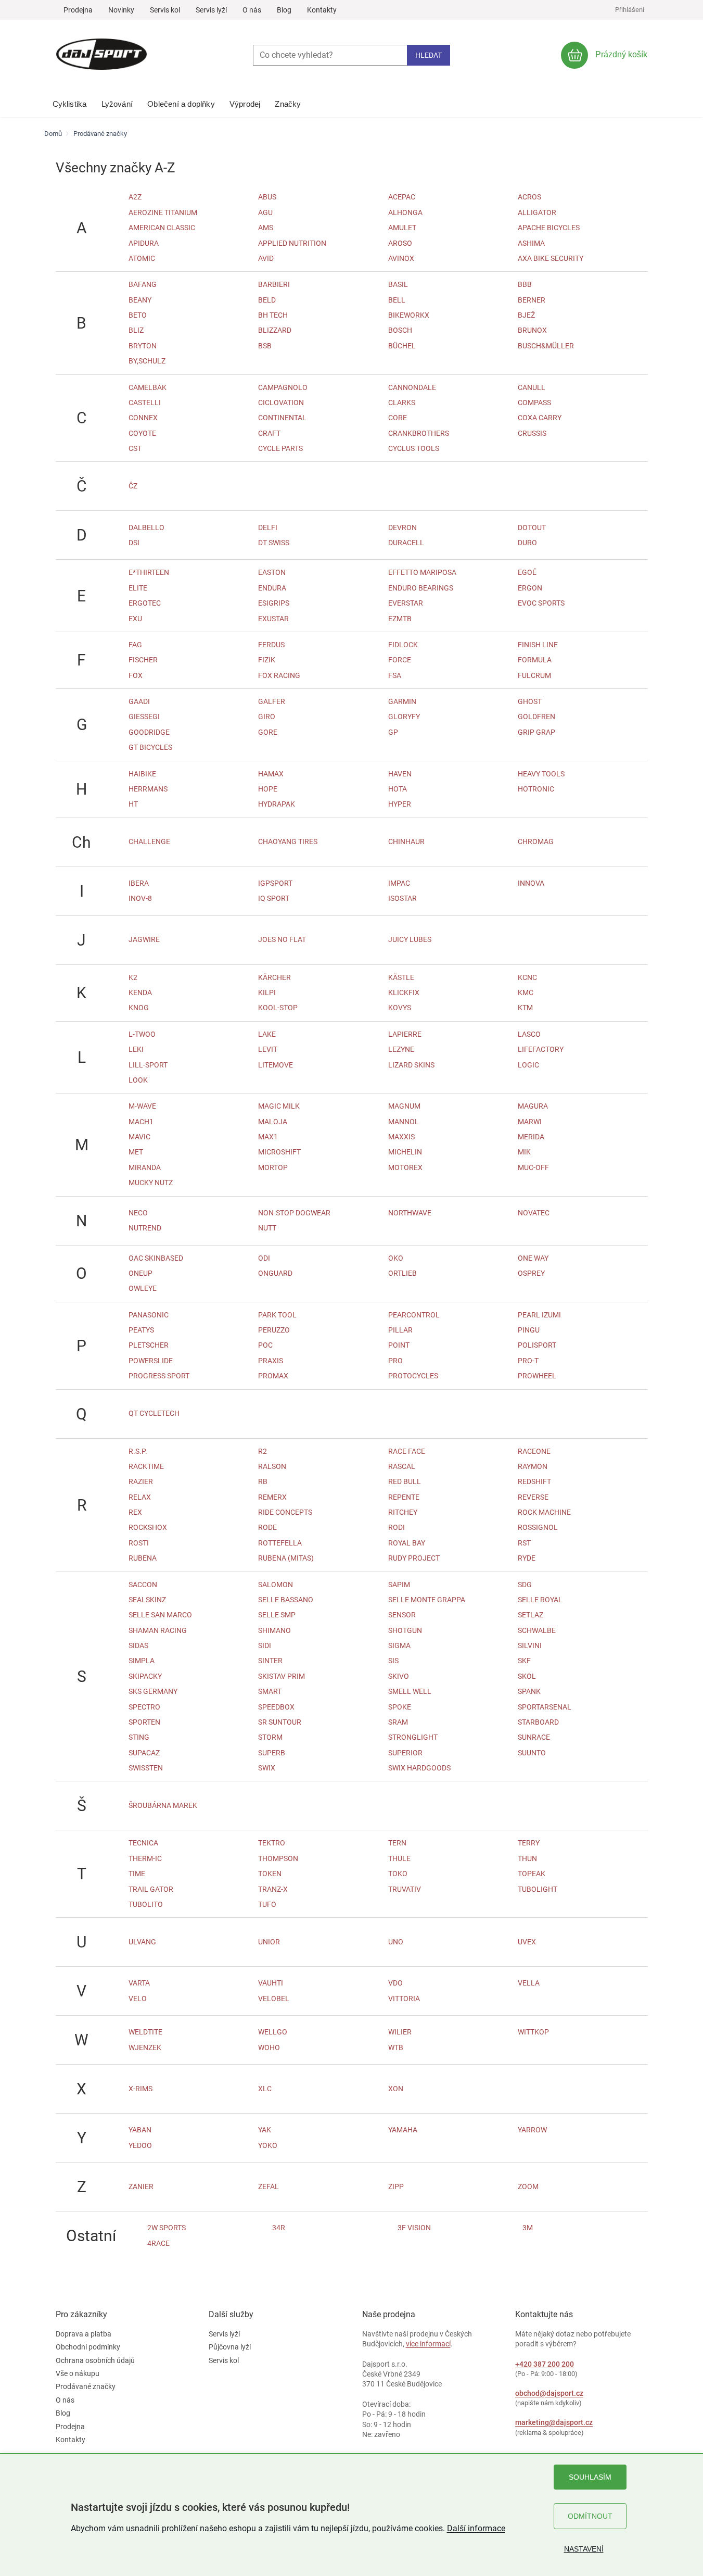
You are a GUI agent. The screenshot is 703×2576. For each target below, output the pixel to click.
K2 (133, 977)
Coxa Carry (540, 418)
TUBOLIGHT (538, 1889)
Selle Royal (540, 1600)
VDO (395, 1983)
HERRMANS (148, 789)
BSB (265, 346)
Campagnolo (283, 387)
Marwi (530, 1122)
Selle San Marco (160, 1615)
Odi (264, 1258)
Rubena (143, 1558)
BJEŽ (526, 315)
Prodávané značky (86, 2386)
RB (263, 1481)
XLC (265, 2089)
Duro (527, 543)
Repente (404, 1497)
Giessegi (144, 717)
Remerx (272, 1497)
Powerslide (151, 1361)
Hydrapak (277, 804)
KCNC (527, 977)
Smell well (410, 1691)
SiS (393, 1661)
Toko (398, 1874)
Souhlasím (590, 2477)
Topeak (532, 1874)
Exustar (273, 619)
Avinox (401, 258)
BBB (525, 284)
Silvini (530, 1645)
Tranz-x (273, 1889)
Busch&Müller (546, 346)
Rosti (139, 1543)
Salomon (276, 1585)
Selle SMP (277, 1615)
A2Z (135, 197)
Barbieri (274, 284)
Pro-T (528, 1361)
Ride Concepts (285, 1512)
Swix (267, 1768)
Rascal (402, 1466)
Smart (270, 1691)
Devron (402, 527)
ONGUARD (275, 1273)
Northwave (410, 1213)
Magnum (404, 1106)
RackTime (146, 1466)
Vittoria (404, 1999)
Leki (136, 1049)
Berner (532, 300)
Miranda (145, 1167)
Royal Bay (407, 1543)
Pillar (400, 1330)
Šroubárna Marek (163, 1805)
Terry (529, 1843)
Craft (269, 433)
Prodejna (78, 10)
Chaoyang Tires (288, 841)
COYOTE (142, 433)
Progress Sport (159, 1376)
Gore (268, 732)
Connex (143, 418)
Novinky (121, 10)
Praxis (271, 1361)
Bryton (143, 346)
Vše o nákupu (78, 2373)
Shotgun (405, 1630)
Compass (534, 403)
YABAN (140, 2130)
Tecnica (143, 1843)
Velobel (274, 1999)
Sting (139, 1737)
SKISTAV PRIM (282, 1676)
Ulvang (142, 1942)
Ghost (530, 701)
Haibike (142, 774)
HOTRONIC (536, 789)
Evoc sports (541, 603)
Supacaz (144, 1753)
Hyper (400, 804)
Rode (267, 1527)
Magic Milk (279, 1106)
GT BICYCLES (150, 747)
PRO (395, 1361)
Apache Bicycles (549, 228)
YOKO (268, 2145)
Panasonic (149, 1315)
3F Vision (414, 2228)
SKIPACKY (145, 1676)
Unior (269, 1942)
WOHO (269, 2047)
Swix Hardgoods (419, 1768)
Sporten (144, 1722)
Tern (397, 1843)
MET (136, 1152)
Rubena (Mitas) (286, 1558)
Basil (398, 284)
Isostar (402, 898)
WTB (396, 2047)
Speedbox (276, 1707)
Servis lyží (211, 10)
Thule (399, 1858)
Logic (528, 1065)
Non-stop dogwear (294, 1213)
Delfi (268, 527)
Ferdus (271, 645)
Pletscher (149, 1345)
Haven (400, 774)
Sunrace (534, 1737)
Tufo (267, 1904)
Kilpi (267, 992)
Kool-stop (278, 1008)
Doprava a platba (84, 2334)
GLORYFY (404, 717)
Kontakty (322, 10)
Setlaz (531, 1615)
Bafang (143, 284)
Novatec (534, 1213)
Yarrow (532, 2130)
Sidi (265, 1645)
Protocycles (413, 1376)
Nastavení (584, 2549)
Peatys (141, 1330)
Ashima (531, 243)
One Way (533, 1258)
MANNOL (404, 1122)
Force (400, 660)
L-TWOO (142, 1034)
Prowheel (537, 1376)
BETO (138, 315)
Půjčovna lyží (230, 2347)
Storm (270, 1737)
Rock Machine (544, 1512)
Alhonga (405, 212)
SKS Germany (153, 1691)
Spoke (400, 1707)
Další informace (476, 2528)
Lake (267, 1034)
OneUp (140, 1273)
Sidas (138, 1645)
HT (133, 804)
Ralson (272, 1466)
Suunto (532, 1753)
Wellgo (273, 2032)
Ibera (139, 883)
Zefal (269, 2187)
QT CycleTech (154, 1413)
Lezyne (401, 1049)
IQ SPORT (274, 898)
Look (138, 1080)
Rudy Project (414, 1558)
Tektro (272, 1843)
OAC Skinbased (156, 1258)
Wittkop (533, 2032)
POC (265, 1345)
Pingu (529, 1330)
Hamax (271, 774)
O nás (252, 10)
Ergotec (145, 603)
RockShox (148, 1527)
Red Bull (405, 1481)
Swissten (146, 1768)
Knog (139, 1008)
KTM (525, 1008)
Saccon (143, 1585)
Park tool (277, 1315)
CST (135, 448)
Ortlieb (402, 1273)
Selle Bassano (286, 1600)
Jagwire (144, 939)
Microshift (279, 1152)
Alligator (537, 212)
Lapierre (405, 1034)
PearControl (414, 1315)
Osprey (531, 1273)
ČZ (133, 486)
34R (279, 2228)
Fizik (267, 660)
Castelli (145, 403)
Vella (529, 1983)
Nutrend (145, 1228)
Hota (398, 789)
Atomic (142, 258)
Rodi (397, 1527)
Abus (267, 197)
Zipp (396, 2187)
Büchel (402, 346)
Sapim (399, 1585)
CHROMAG (536, 841)
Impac (399, 883)
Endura (272, 588)
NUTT (267, 1228)
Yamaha (403, 2130)
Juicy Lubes (410, 939)
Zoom (528, 2187)
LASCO (529, 1034)
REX (135, 1512)
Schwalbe (537, 1630)
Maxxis (401, 1137)
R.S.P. (138, 1451)
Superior (405, 1753)
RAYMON (533, 1466)
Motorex (405, 1167)
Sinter (270, 1661)
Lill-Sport (148, 1065)
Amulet (402, 228)
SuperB (272, 1753)
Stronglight (413, 1737)
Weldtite (145, 2032)
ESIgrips (274, 603)
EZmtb (400, 619)
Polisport (537, 1345)
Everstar (406, 603)
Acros (529, 197)
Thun (527, 1858)
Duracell (406, 543)
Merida (531, 1137)
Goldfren (536, 717)
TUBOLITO (146, 1904)
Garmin (402, 701)
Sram (398, 1722)
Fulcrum (534, 675)
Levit (268, 1049)
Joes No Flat (282, 939)
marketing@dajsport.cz (554, 2422)
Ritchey (403, 1512)
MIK (524, 1152)
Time (137, 1874)
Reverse (533, 1497)
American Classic (162, 228)
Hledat (429, 55)
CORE (398, 418)
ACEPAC (402, 197)
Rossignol (538, 1527)
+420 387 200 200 (545, 2364)
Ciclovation (281, 403)
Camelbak (148, 387)
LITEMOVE (276, 1065)
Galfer (272, 701)
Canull (532, 387)
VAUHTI (271, 1983)
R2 (263, 1451)
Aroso (400, 243)
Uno (396, 1942)
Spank (529, 1691)
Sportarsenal (545, 1707)
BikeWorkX (409, 315)
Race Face (407, 1451)
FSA (395, 675)
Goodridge (149, 732)
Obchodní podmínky (88, 2347)
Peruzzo (274, 1330)
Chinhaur (406, 841)
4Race (158, 2243)
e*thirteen (149, 572)
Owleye (143, 1288)
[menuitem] (70, 102)
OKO (396, 1258)
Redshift (534, 1481)
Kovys (400, 1008)
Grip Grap (536, 732)
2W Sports (167, 2228)
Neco (138, 1213)
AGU (265, 212)
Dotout (532, 527)
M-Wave (142, 1106)
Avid (266, 258)
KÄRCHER (274, 977)
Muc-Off (533, 1167)
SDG (525, 1585)
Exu (135, 619)
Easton (272, 572)
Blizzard (275, 330)
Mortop (273, 1167)
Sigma (399, 1645)
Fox (136, 675)
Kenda (140, 992)
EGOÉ (527, 572)
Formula (535, 660)
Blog (284, 10)
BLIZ (136, 330)
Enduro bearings (421, 588)
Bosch (400, 330)
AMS (266, 228)
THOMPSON (278, 1858)
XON (396, 2089)
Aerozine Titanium (163, 212)
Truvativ (405, 1889)
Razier (141, 1481)
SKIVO (399, 1676)
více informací (428, 2344)
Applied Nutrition (292, 243)
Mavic (139, 1137)
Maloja (273, 1122)
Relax (140, 1497)
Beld (267, 300)
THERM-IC (145, 1858)
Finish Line (538, 645)
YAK (265, 2130)
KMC (526, 992)
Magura (533, 1106)
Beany (140, 300)
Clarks (402, 403)
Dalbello (146, 527)
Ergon (530, 588)
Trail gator (151, 1889)
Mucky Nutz (151, 1183)
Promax (273, 1376)
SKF (524, 1661)
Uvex (527, 1942)
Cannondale (412, 387)
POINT (399, 1345)
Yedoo (140, 2145)
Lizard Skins (411, 1065)
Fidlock (403, 645)
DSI (134, 543)
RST (524, 1543)
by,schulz (147, 361)
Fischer (143, 660)
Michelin (405, 1152)
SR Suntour (280, 1722)
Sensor (402, 1615)
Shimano (274, 1630)
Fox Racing (279, 675)
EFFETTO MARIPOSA (422, 572)
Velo (138, 1999)
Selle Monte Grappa (427, 1600)
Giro (267, 717)
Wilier (400, 2032)
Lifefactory (541, 1049)
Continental (282, 418)
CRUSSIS (532, 433)
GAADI (139, 701)
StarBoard (538, 1722)
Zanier (141, 2187)
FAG (135, 645)
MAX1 (268, 1137)
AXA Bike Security (551, 258)
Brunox (532, 330)
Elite (138, 588)
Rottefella (280, 1543)
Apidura (144, 243)
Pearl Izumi (539, 1315)
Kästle (401, 977)
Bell (397, 300)
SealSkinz (147, 1600)
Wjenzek (145, 2047)
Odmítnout (590, 2516)
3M (528, 2228)
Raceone (534, 1451)
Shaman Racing (158, 1630)
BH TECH (273, 315)
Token (270, 1874)
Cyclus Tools (414, 448)
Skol (527, 1676)
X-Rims (140, 2089)
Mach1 (141, 1122)
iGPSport (275, 883)
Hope (268, 789)
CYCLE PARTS (280, 448)
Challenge (149, 841)
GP (393, 732)
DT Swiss (274, 543)
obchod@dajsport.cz (549, 2393)
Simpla (142, 1661)
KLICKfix (404, 992)
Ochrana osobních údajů (95, 2360)
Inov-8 (140, 898)
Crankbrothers (419, 433)
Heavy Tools (541, 774)
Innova (531, 883)
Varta (139, 1983)
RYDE (527, 1558)
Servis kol (165, 10)
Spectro (144, 1707)
